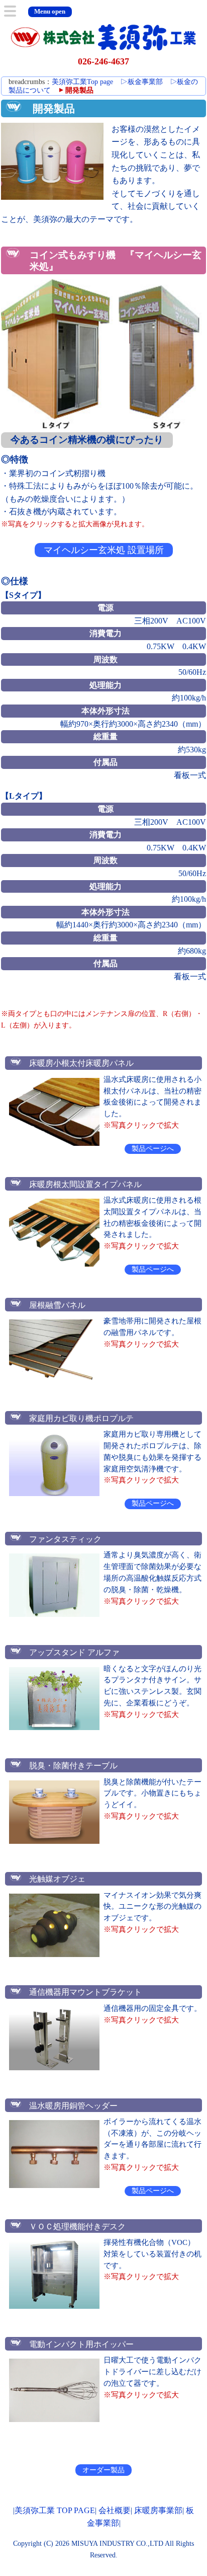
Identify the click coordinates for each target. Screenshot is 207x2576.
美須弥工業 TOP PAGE (55, 2510)
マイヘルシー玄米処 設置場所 (104, 550)
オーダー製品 (103, 2470)
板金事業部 (141, 82)
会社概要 (115, 2510)
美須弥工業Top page (82, 82)
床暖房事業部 (158, 2510)
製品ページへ (153, 1149)
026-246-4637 (103, 61)
